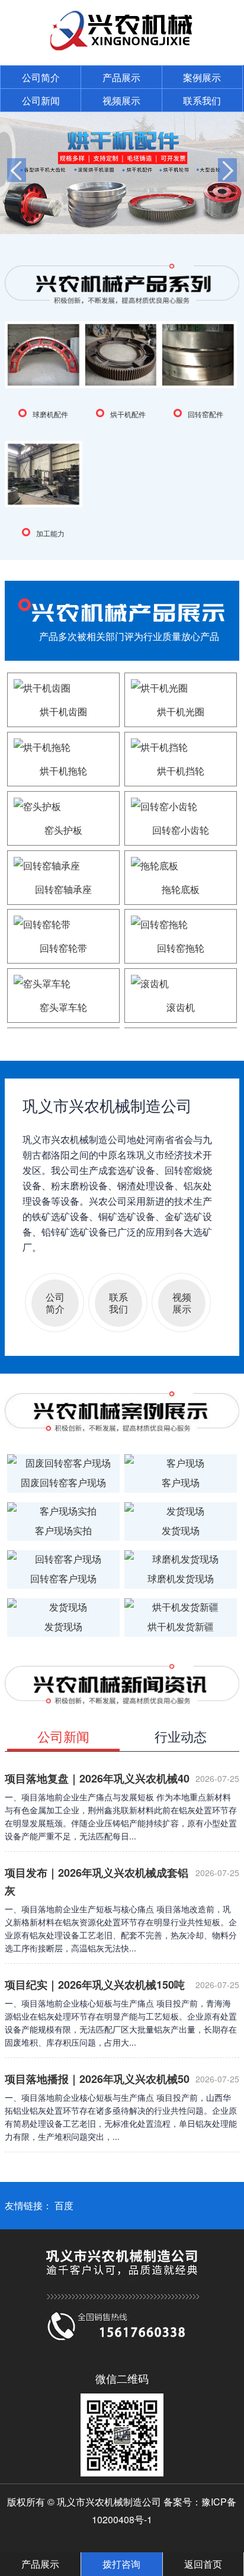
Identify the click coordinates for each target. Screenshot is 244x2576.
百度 (64, 2205)
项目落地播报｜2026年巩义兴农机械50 (97, 2079)
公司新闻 (41, 100)
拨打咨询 (121, 2564)
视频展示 (121, 100)
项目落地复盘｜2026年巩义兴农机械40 (97, 1778)
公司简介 (41, 77)
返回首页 (203, 2564)
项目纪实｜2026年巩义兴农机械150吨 (95, 1985)
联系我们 (202, 100)
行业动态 (181, 1736)
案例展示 (202, 77)
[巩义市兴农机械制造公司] (122, 47)
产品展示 (121, 77)
